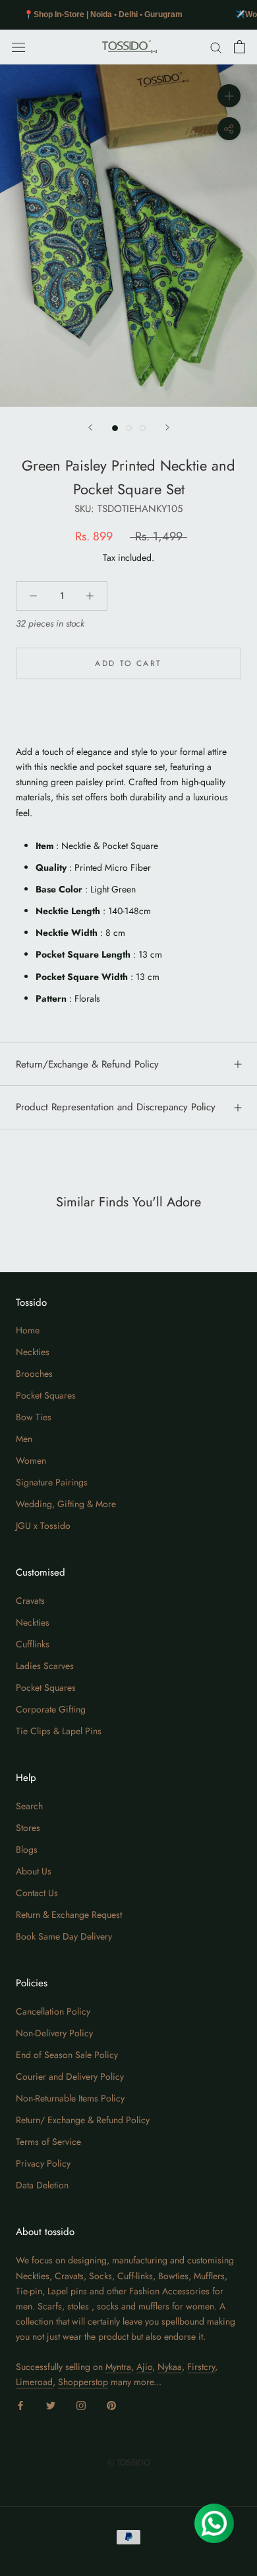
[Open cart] (240, 47)
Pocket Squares (46, 1395)
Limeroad (34, 2382)
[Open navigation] (18, 47)
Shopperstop (83, 2382)
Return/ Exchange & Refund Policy (83, 2120)
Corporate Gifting (51, 1709)
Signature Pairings (52, 1482)
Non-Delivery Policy (54, 2033)
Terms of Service (48, 2142)
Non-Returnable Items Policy (70, 2098)
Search (29, 1806)
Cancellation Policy (53, 2011)
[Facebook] (20, 2405)
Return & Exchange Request (69, 1915)
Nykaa (170, 2367)
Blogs (27, 1849)
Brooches (34, 1374)
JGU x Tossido (43, 1526)
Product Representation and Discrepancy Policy (116, 1107)
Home (28, 1330)
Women (31, 1460)
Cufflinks (33, 1644)
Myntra (118, 2367)
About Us (34, 1871)
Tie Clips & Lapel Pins (59, 1731)
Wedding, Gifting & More (66, 1504)
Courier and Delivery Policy (70, 2076)
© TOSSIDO (129, 2462)
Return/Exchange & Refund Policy (87, 1064)
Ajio (144, 2367)
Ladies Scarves (45, 1666)
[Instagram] (81, 2405)
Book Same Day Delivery (64, 1936)
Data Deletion (42, 2185)
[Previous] (90, 427)
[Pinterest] (111, 2405)
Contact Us (37, 1893)
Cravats (30, 1601)
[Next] (167, 427)
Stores (28, 1828)
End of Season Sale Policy (67, 2055)
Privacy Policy (43, 2163)
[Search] (216, 47)
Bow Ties (34, 1417)
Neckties (33, 1352)
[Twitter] (51, 2405)
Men (24, 1439)
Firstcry (201, 2367)
